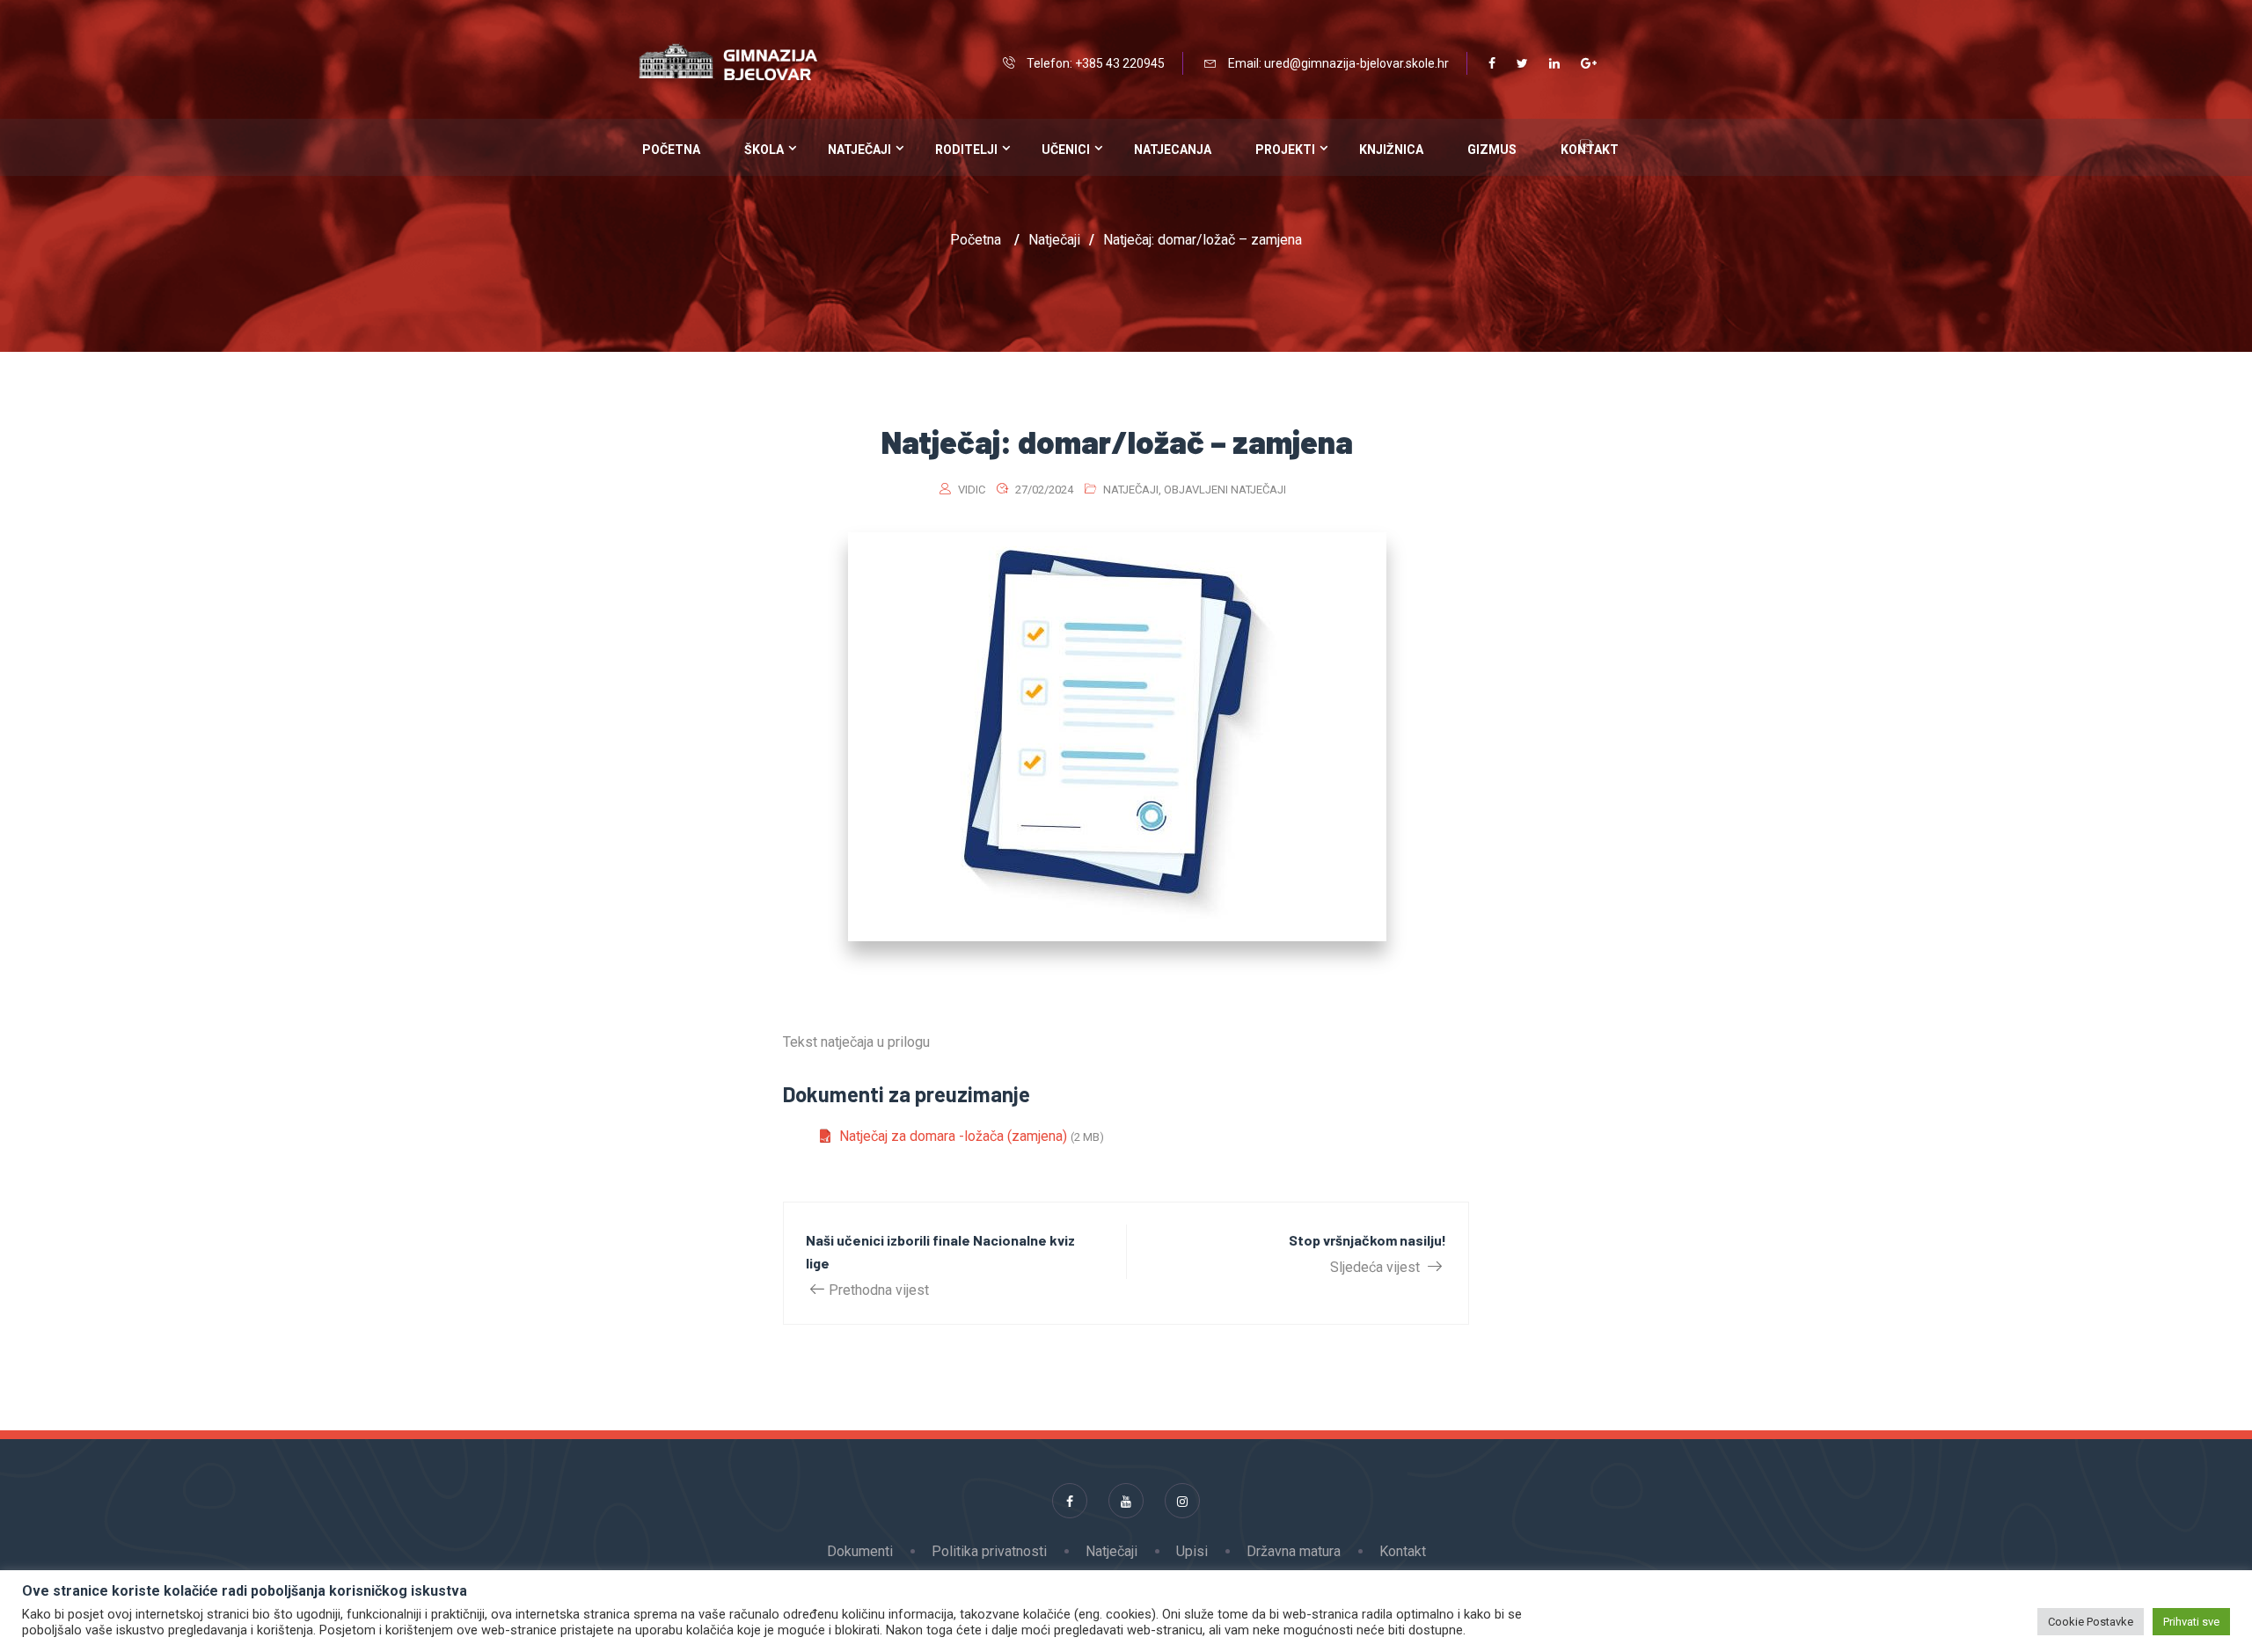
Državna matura (1294, 1551)
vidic (972, 490)
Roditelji (966, 150)
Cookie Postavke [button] (2091, 1622)
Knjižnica (1391, 150)
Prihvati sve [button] (2191, 1622)
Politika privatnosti (989, 1551)
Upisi (1192, 1551)
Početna (671, 150)
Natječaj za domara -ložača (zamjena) (953, 1136)
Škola (764, 150)
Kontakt (1403, 1551)
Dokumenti (860, 1551)
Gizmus (1492, 150)
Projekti (1285, 150)
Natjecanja (1173, 150)
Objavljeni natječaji (1225, 490)
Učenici (1066, 150)
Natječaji (859, 150)
